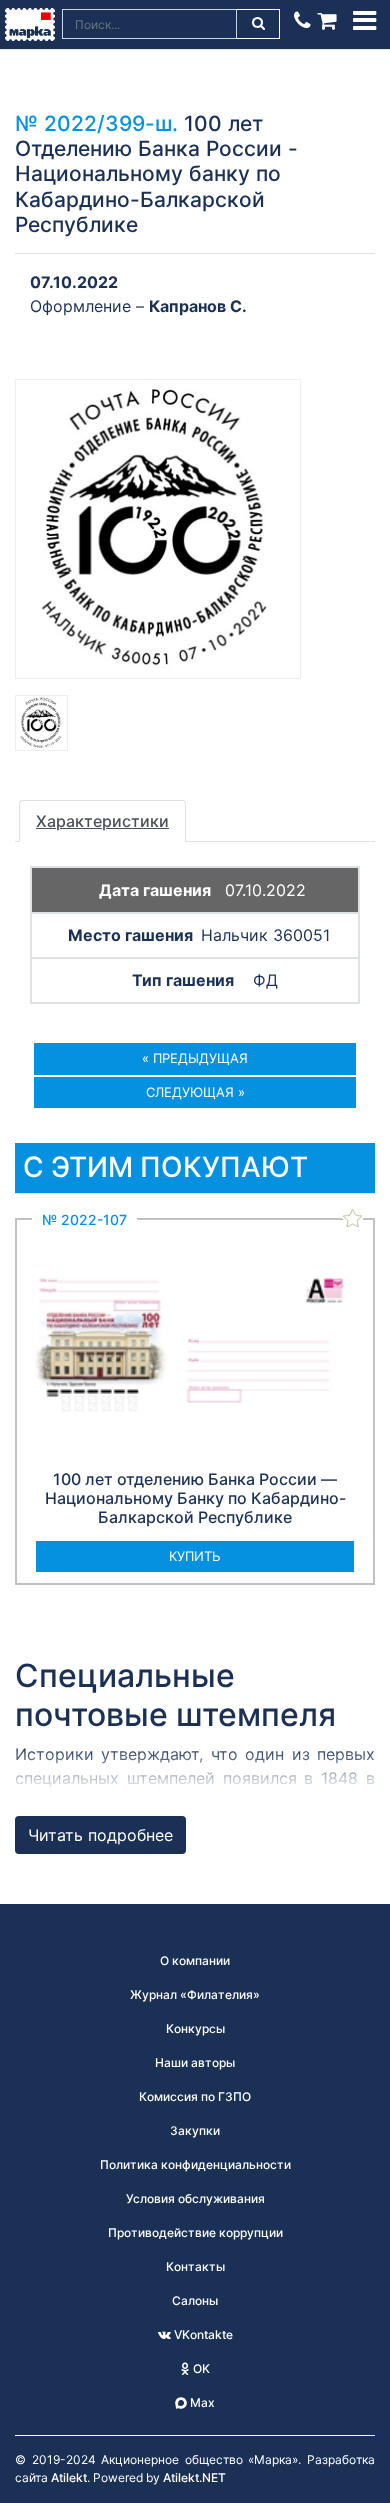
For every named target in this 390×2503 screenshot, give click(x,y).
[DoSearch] (259, 24)
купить (195, 1556)
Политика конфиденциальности (195, 2164)
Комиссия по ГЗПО (195, 2096)
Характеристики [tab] (102, 821)
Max (201, 2402)
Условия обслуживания (195, 2198)
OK (200, 2368)
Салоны (195, 2300)
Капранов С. (198, 306)
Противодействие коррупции (195, 2232)
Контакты (195, 2266)
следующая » (195, 1092)
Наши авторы (195, 2062)
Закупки (195, 2130)
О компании (195, 1960)
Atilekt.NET (194, 2477)
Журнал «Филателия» (195, 1994)
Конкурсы (195, 2028)
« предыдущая (195, 1058)
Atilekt (69, 2477)
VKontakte (202, 2334)
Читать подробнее (100, 1835)
